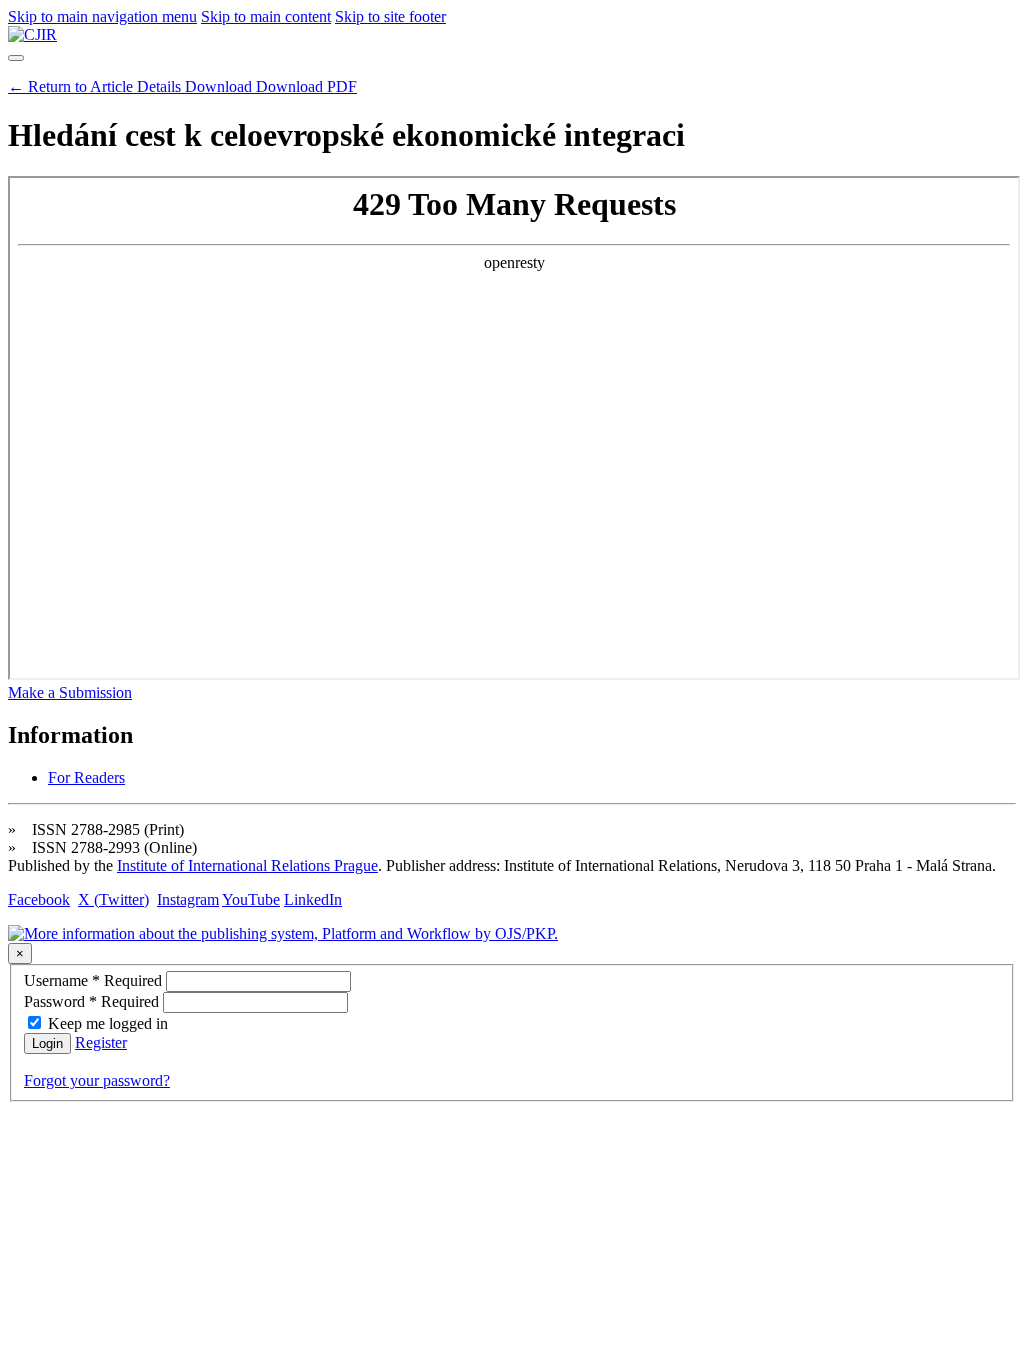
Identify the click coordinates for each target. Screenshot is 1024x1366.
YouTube (251, 899)
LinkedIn (313, 899)
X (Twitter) (113, 899)
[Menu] (16, 58)
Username (95, 980)
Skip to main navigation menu (102, 16)
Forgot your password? (97, 1080)
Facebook (39, 899)
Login (47, 1043)
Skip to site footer (390, 16)
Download (271, 86)
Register (101, 1042)
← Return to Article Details (96, 86)
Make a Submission (70, 692)
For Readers (86, 777)
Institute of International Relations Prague (247, 865)
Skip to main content (266, 16)
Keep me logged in (108, 1023)
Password (93, 1001)
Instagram (188, 899)
